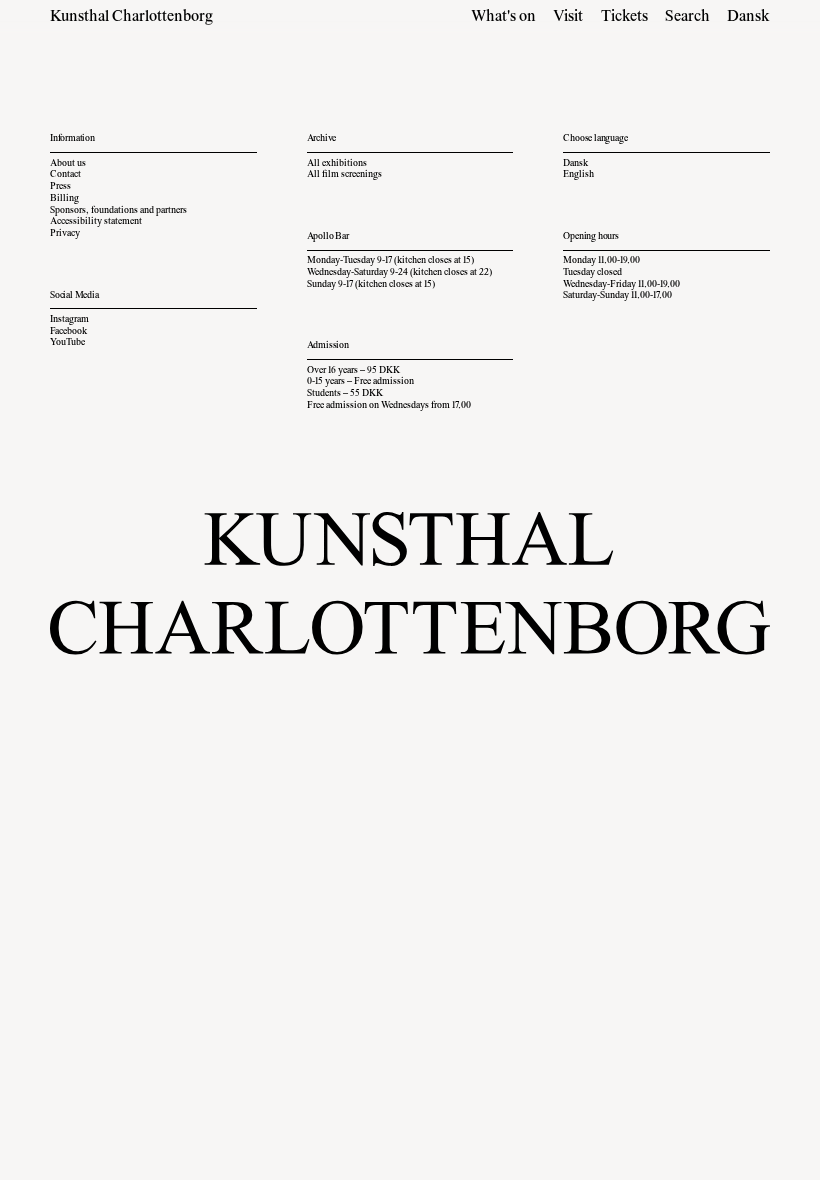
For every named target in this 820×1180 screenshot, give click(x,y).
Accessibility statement (96, 222)
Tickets (624, 17)
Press (60, 187)
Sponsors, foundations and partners (118, 211)
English (578, 175)
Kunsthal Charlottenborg (131, 17)
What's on (503, 17)
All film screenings (344, 175)
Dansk (748, 17)
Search (687, 17)
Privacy (65, 234)
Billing (64, 199)
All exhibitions (337, 164)
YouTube (67, 343)
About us (68, 164)
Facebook (68, 332)
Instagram (69, 320)
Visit (568, 17)
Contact (65, 175)
